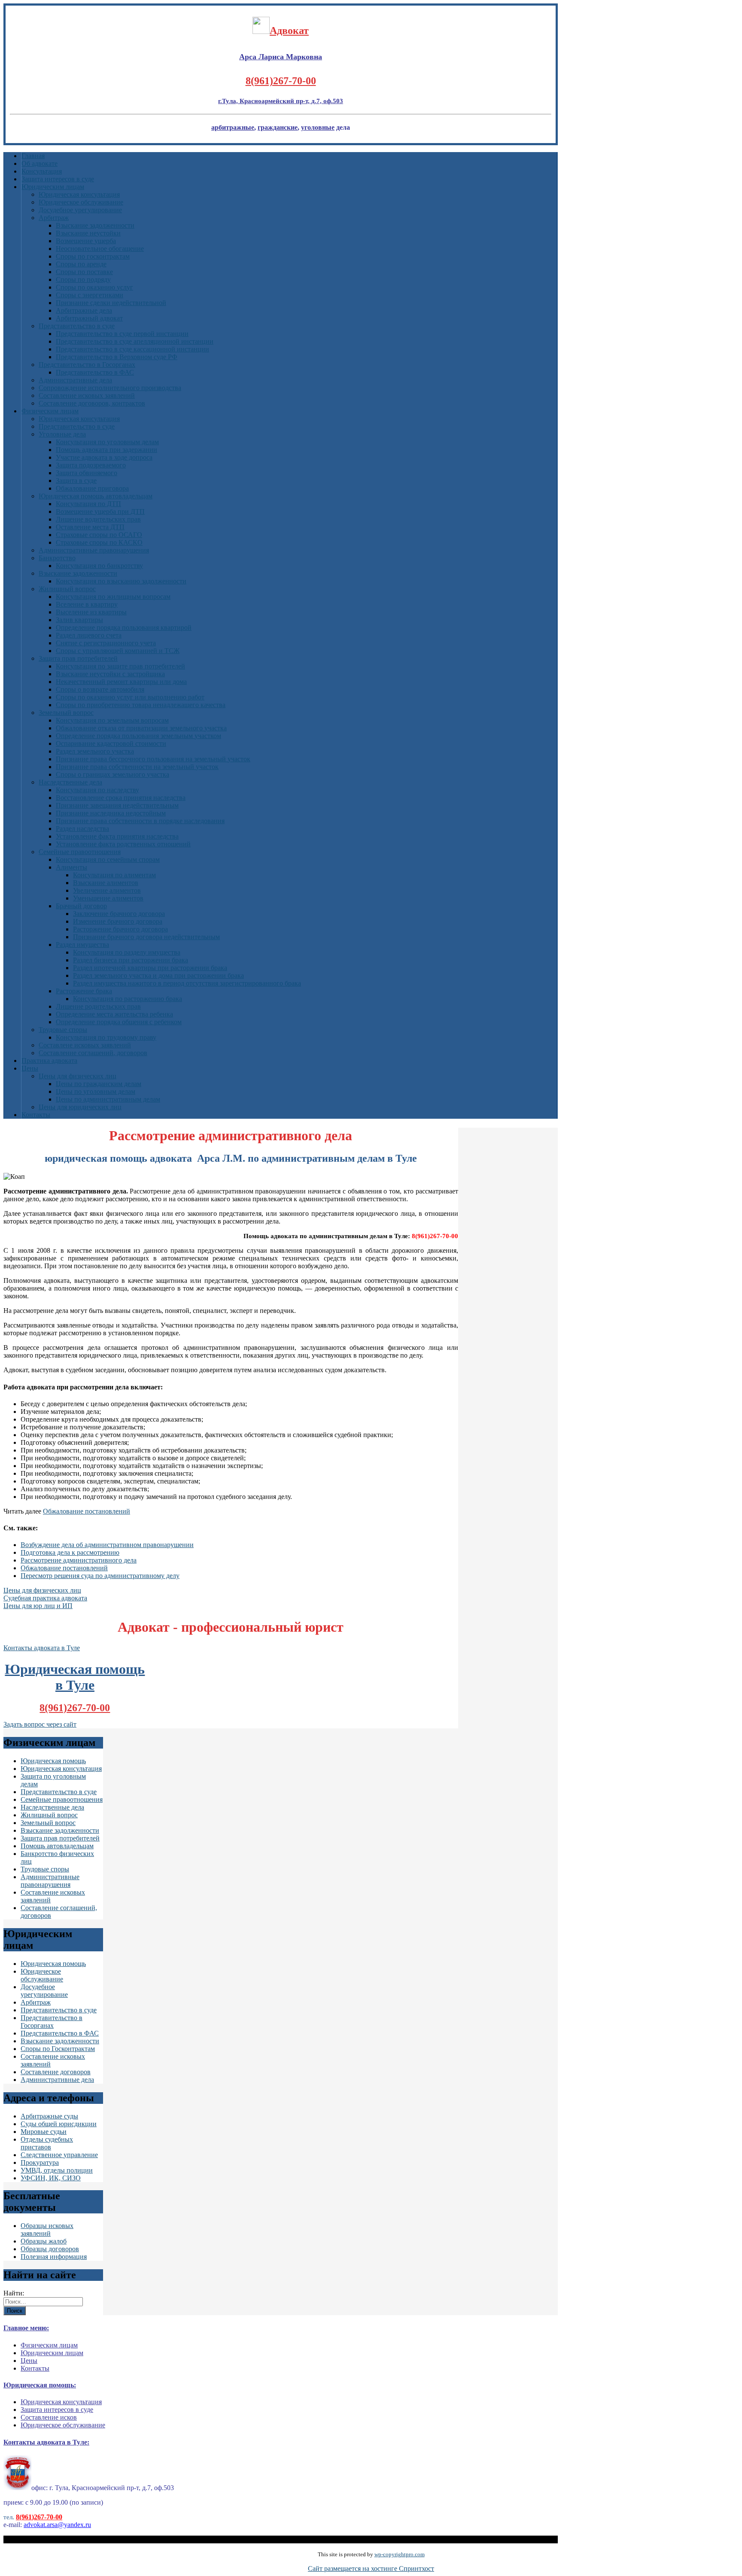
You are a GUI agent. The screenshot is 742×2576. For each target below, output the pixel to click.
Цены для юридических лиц (80, 1107)
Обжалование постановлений (87, 1511)
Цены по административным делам (108, 1099)
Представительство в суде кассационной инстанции (132, 349)
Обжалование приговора (92, 488)
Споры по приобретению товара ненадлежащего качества (141, 705)
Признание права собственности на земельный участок (137, 767)
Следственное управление (59, 2155)
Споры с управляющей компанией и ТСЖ (118, 651)
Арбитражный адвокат (89, 318)
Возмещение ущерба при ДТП (100, 511)
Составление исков (49, 2417)
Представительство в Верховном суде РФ (117, 357)
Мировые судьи (44, 2132)
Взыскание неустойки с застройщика (110, 674)
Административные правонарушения (94, 550)
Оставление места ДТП (90, 527)
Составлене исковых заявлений (85, 1045)
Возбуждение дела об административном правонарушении (107, 1545)
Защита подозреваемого (91, 465)
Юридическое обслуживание (81, 202)
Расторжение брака (84, 991)
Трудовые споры (63, 1030)
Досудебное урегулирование (80, 210)
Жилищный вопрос (67, 589)
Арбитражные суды (49, 2116)
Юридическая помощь (53, 1761)
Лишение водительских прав (98, 519)
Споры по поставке (84, 272)
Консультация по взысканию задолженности (121, 581)
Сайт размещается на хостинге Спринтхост (371, 2568)
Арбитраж (54, 218)
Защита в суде (76, 481)
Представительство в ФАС (95, 372)
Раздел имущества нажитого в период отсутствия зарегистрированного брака (187, 983)
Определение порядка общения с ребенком (119, 1022)
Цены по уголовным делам (96, 1091)
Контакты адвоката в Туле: (46, 2442)
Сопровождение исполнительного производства (110, 388)
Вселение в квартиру (87, 604)
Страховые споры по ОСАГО (99, 535)
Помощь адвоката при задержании (106, 450)
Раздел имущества (82, 945)
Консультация (42, 171)
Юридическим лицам (53, 187)
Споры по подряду (83, 279)
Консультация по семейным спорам (108, 859)
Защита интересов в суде (58, 179)
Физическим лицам (50, 411)
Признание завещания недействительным (117, 805)
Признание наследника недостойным (111, 813)
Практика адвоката (49, 1061)
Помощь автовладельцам (57, 1846)
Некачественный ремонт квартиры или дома (121, 682)
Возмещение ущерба (86, 241)
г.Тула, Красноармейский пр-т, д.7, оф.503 (281, 101)
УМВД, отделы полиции (57, 2170)
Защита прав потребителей (78, 658)
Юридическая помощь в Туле (75, 1677)
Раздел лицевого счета (89, 635)
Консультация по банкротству (99, 566)
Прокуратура (40, 2162)
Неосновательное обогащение (100, 249)
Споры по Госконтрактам (58, 2049)
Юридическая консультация (79, 194)
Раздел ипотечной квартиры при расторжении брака (150, 968)
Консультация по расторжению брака (128, 999)
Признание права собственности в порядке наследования (140, 821)
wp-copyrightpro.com (400, 2554)
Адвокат (289, 31)
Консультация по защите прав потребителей (120, 666)
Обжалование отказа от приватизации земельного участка (141, 728)
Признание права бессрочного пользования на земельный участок (153, 759)
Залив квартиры (79, 620)
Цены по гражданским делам (99, 1084)
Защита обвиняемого (87, 473)
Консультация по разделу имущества (127, 952)
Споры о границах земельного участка (113, 774)
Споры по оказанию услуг (94, 287)
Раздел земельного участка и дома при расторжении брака (158, 975)
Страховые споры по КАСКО (99, 542)
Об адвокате (40, 163)
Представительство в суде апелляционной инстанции (135, 341)
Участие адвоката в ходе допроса (104, 457)
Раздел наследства (82, 829)
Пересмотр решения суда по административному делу (100, 1576)
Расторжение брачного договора (120, 929)
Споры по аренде (81, 264)
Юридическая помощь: (40, 2385)
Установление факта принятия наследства (117, 836)
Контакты (36, 1115)
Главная (33, 156)
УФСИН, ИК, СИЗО (51, 2178)
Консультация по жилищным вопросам (113, 597)
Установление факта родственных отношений (123, 844)
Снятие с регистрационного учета (106, 643)
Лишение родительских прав (98, 1006)
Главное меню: (26, 2328)
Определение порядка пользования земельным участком (138, 736)
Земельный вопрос (66, 713)
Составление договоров (56, 2072)
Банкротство (57, 558)
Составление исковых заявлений (87, 395)
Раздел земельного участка (95, 751)
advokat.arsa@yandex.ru (57, 2525)
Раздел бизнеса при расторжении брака (131, 960)
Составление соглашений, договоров (93, 1053)
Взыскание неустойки (88, 233)
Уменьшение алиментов (108, 898)
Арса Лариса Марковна (281, 57)
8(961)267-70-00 (281, 81)
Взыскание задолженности (95, 225)
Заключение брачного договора (119, 914)
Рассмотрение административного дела (79, 1560)
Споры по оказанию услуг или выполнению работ (130, 697)
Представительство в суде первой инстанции (122, 334)
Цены (30, 1068)
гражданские (278, 127)
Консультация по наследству (97, 790)
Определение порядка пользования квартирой (124, 627)
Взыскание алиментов (106, 883)
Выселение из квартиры (91, 612)
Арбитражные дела (84, 310)
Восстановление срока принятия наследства (121, 798)
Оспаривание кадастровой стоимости (111, 743)
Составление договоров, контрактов (92, 403)
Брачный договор (81, 906)
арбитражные (233, 127)
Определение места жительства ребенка (114, 1014)
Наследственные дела (70, 782)
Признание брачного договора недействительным (146, 937)
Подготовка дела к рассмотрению (70, 1552)
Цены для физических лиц (78, 1076)
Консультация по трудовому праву (106, 1037)
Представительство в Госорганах (87, 365)
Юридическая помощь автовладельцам (96, 496)
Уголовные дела (62, 434)
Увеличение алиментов (107, 890)
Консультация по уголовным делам (107, 442)
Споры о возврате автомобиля (100, 689)
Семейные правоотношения (80, 852)
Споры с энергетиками (90, 295)
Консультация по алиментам (114, 875)
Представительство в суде (77, 326)
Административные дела (75, 380)
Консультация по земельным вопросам (112, 720)
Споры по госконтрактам (93, 256)
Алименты (71, 867)
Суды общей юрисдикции (59, 2124)
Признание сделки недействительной (111, 303)
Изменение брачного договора (118, 921)
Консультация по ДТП (88, 504)
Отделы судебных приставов (47, 2143)
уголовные (318, 127)
